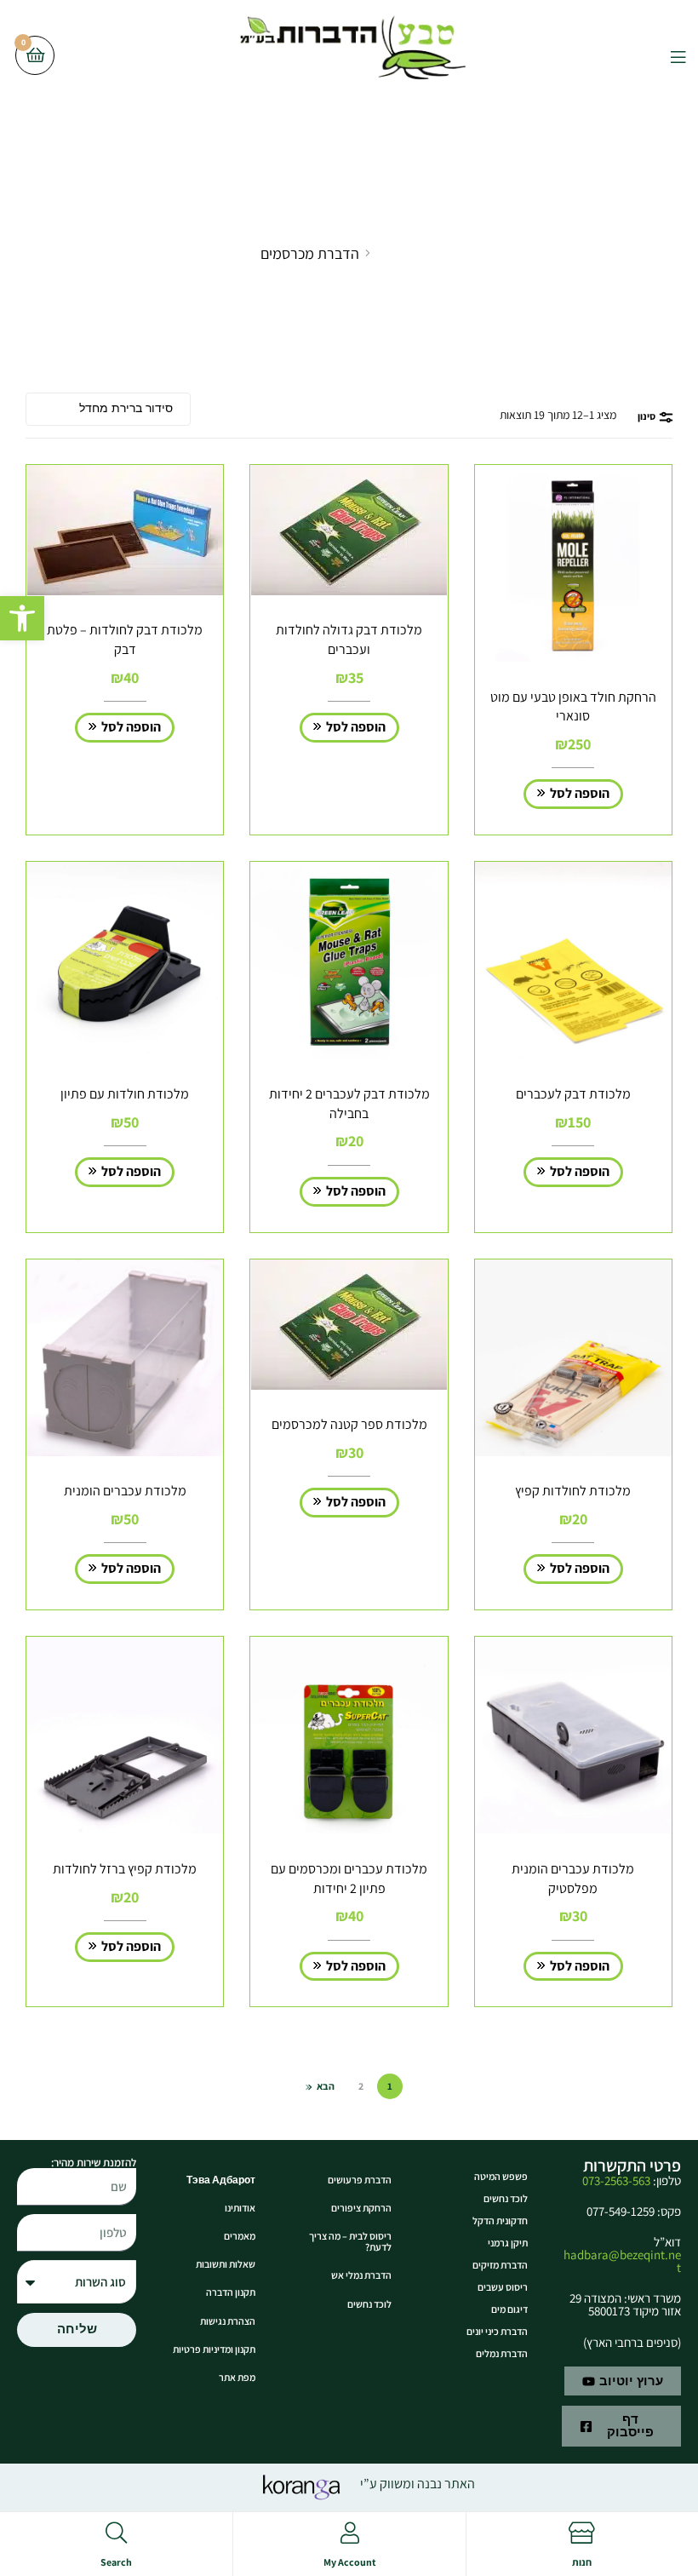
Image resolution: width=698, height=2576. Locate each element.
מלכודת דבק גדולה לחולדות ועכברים (349, 640)
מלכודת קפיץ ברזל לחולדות (125, 1869)
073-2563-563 (616, 2180)
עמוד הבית (406, 253)
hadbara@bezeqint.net (622, 2261)
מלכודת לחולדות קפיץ (573, 1491)
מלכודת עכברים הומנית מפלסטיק (573, 1879)
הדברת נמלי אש (361, 2275)
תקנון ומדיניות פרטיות (214, 2349)
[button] (22, 618)
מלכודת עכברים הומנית (125, 1491)
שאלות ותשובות (226, 2264)
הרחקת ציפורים (361, 2208)
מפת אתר (237, 2377)
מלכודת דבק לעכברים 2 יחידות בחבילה (349, 1104)
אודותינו (240, 2208)
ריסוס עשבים (503, 2287)
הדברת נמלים (502, 2353)
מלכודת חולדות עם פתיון (125, 1094)
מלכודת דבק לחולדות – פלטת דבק (125, 640)
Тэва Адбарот (221, 2180)
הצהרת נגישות (228, 2321)
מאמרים (240, 2236)
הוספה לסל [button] (580, 793)
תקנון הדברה (231, 2292)
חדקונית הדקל (500, 2220)
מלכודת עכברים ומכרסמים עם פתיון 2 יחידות (349, 1879)
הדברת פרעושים (360, 2180)
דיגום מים (509, 2309)
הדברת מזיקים (500, 2265)
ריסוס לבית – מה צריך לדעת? (350, 2241)
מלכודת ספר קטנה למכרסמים (349, 1424)
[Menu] (665, 55)
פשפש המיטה (501, 2176)
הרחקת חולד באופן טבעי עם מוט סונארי (573, 707)
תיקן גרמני (508, 2243)
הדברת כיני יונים (497, 2331)
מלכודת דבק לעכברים (573, 1094)
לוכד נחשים (506, 2198)
